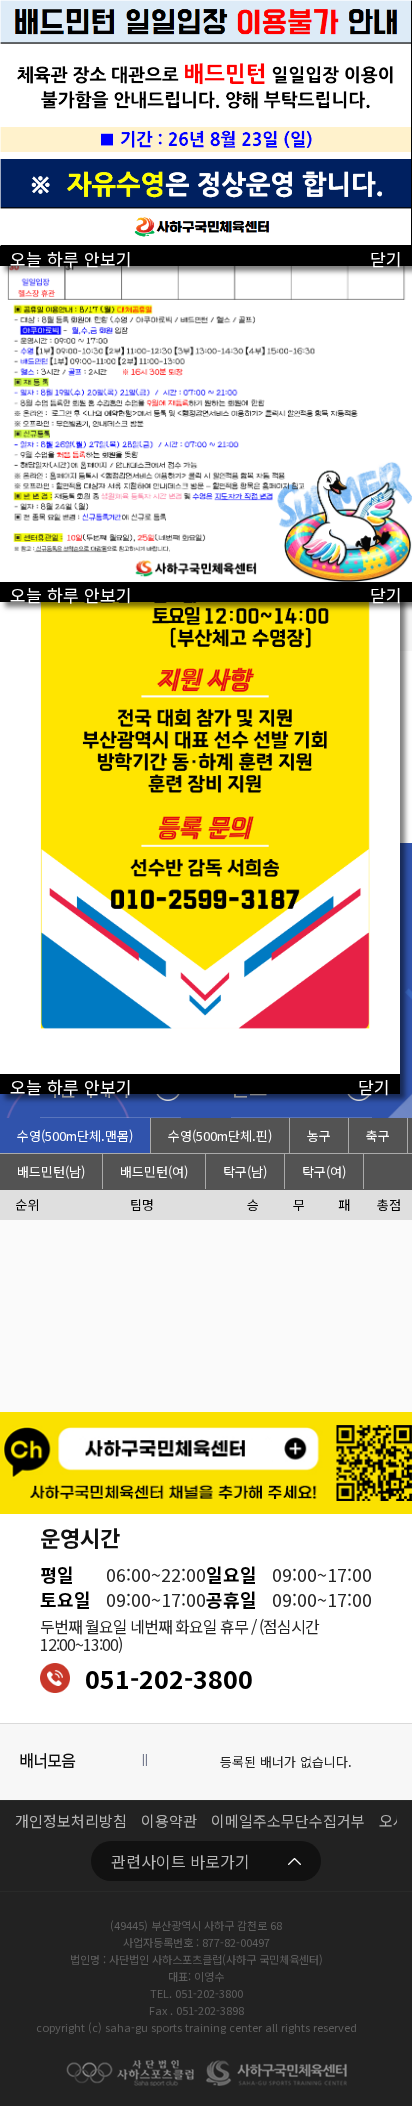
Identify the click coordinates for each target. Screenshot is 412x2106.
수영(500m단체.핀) (220, 1135)
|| (145, 1759)
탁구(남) (245, 1171)
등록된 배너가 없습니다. (286, 1761)
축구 (378, 1135)
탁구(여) (324, 1171)
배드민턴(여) (154, 1171)
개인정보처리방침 (71, 1820)
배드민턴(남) (51, 1171)
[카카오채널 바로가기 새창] (206, 1463)
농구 (319, 1135)
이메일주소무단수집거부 (288, 1820)
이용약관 (169, 1820)
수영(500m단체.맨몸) (75, 1135)
